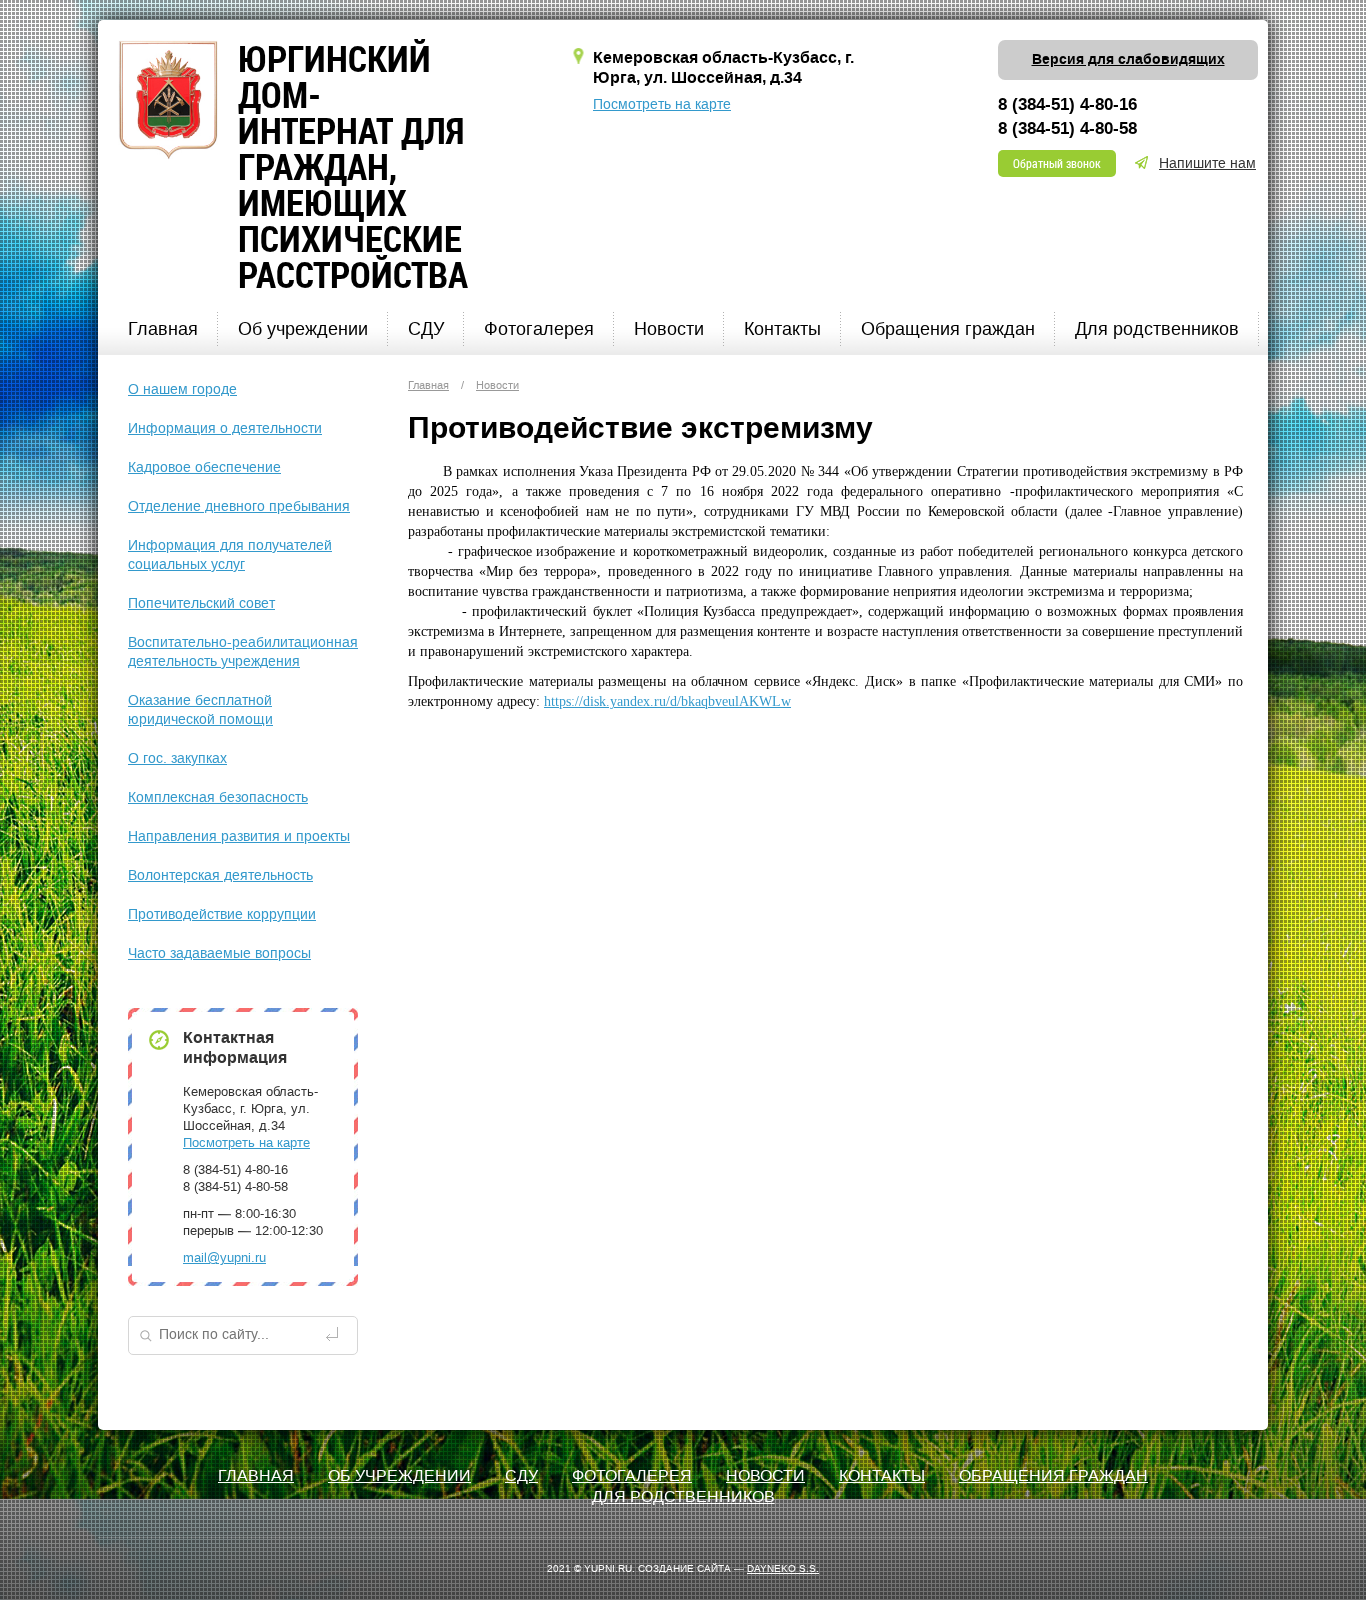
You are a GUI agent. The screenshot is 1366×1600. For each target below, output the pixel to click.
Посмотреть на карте (662, 104)
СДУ (426, 329)
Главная (163, 329)
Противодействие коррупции (222, 914)
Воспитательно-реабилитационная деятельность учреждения (243, 652)
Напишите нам (1207, 163)
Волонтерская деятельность (220, 875)
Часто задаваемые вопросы (219, 953)
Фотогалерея (539, 329)
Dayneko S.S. (783, 1568)
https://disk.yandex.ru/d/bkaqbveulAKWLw (667, 701)
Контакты (782, 329)
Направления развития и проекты (239, 836)
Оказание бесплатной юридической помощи (200, 710)
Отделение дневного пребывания (239, 506)
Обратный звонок (1057, 163)
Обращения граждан (948, 329)
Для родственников (1157, 329)
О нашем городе (182, 389)
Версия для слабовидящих (1128, 60)
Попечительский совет (201, 603)
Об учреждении (303, 329)
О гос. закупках (177, 758)
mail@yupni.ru (224, 1257)
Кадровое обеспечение (204, 467)
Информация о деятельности (225, 428)
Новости (669, 329)
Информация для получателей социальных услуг (230, 555)
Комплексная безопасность (218, 797)
